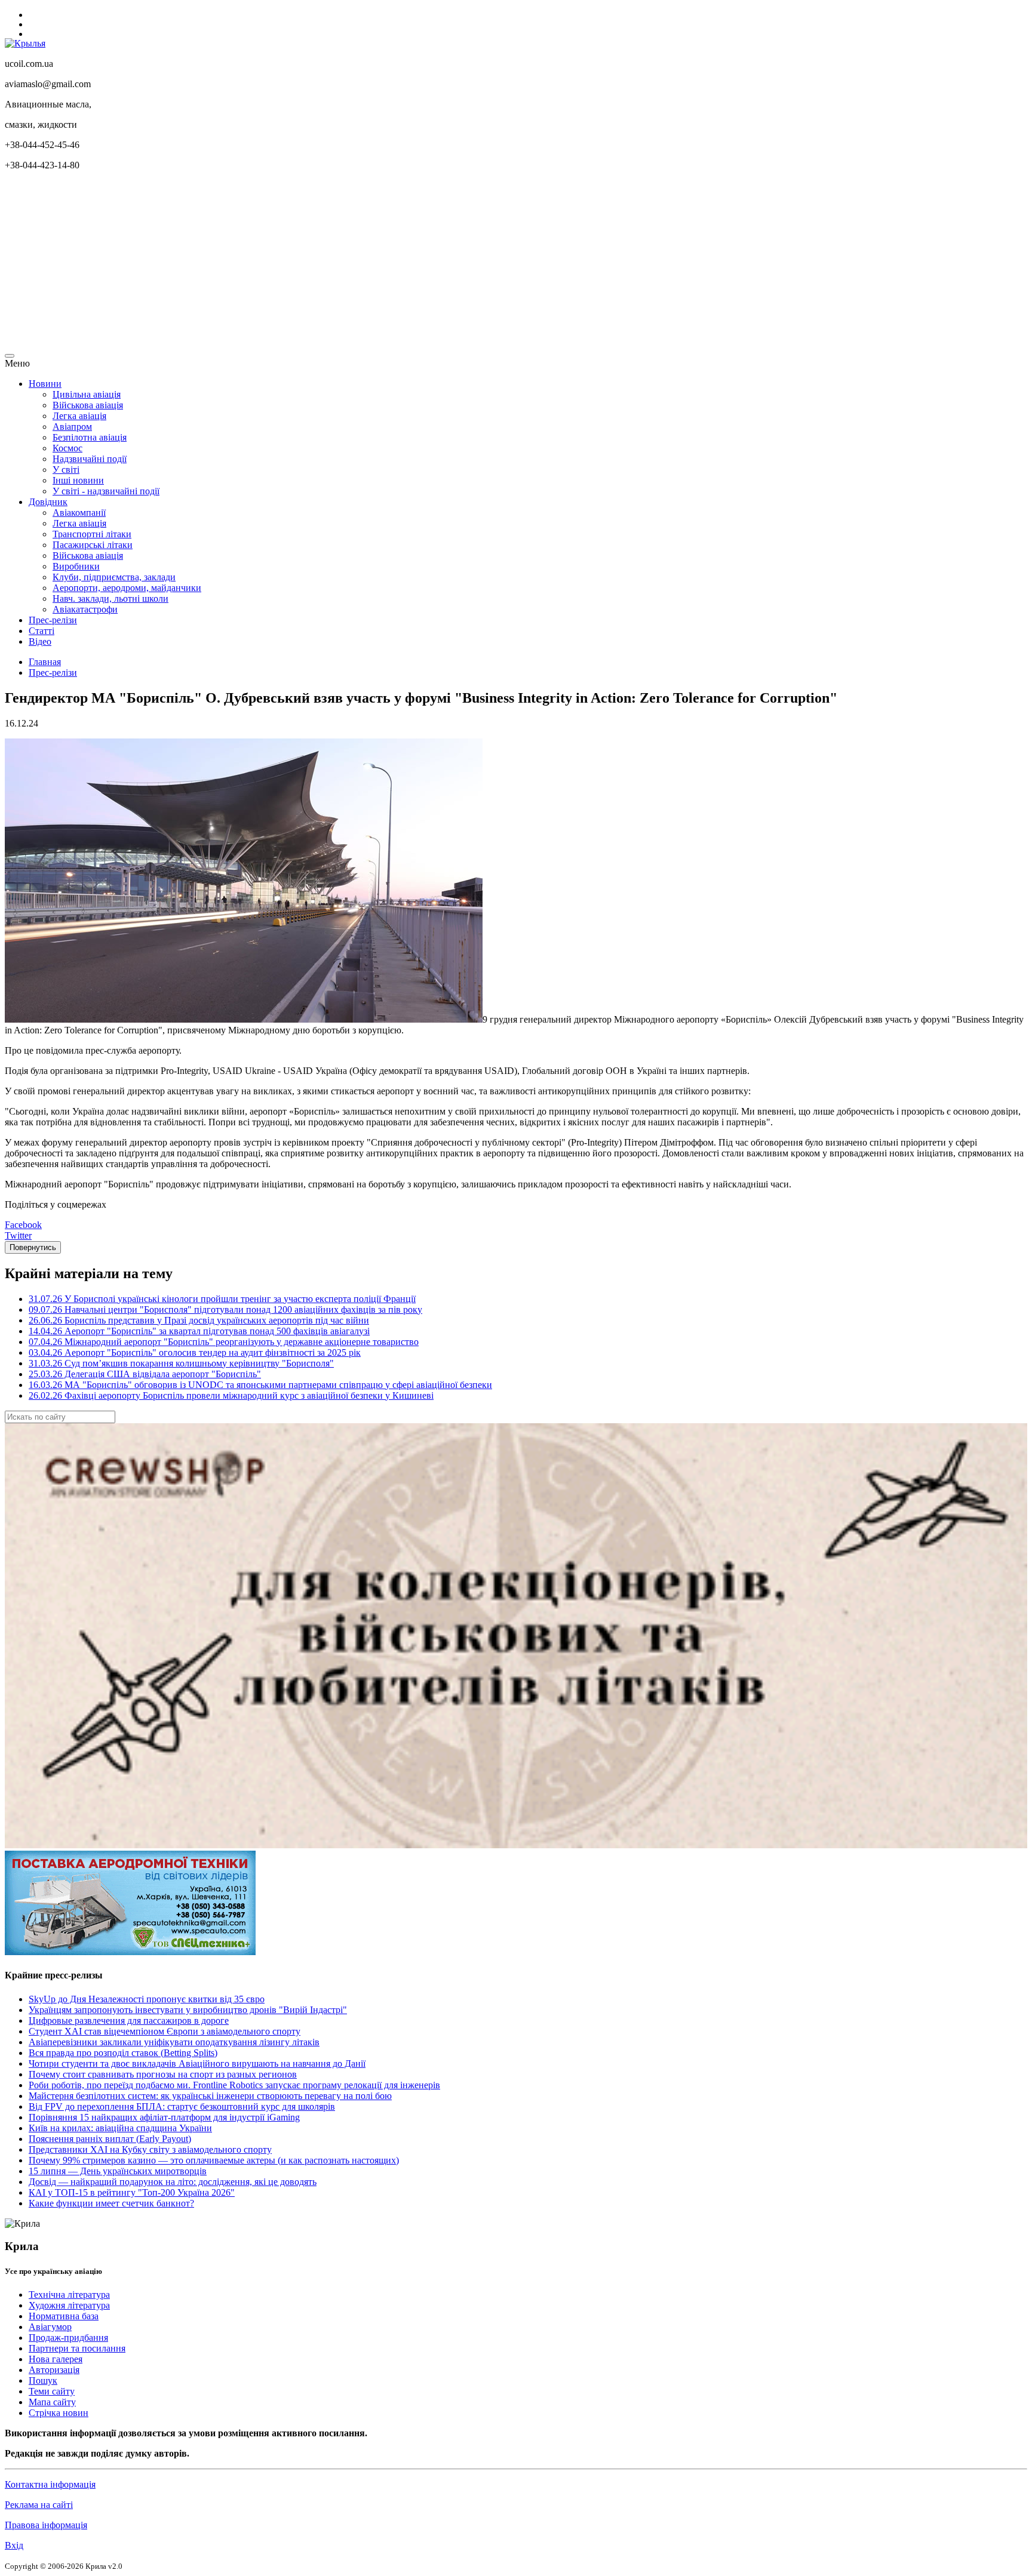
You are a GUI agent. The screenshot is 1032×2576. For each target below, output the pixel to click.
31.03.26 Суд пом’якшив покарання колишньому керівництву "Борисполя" (181, 1363)
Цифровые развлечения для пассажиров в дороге (129, 2021)
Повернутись (33, 1247)
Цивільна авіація (87, 394)
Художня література (69, 2305)
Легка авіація (79, 416)
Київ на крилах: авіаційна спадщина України (120, 2128)
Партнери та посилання (77, 2348)
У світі (66, 470)
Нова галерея (56, 2359)
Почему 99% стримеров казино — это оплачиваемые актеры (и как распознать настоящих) (214, 2160)
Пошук (43, 2380)
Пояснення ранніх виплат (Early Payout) (110, 2139)
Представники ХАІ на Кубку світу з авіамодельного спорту (150, 2149)
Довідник (48, 502)
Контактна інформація (50, 2484)
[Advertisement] (363, 264)
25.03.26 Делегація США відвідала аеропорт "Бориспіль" (145, 1374)
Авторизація (54, 2370)
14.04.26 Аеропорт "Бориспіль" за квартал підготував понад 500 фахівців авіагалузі (199, 1331)
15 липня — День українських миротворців (118, 2171)
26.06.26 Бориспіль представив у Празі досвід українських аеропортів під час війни (199, 1320)
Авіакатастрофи (85, 609)
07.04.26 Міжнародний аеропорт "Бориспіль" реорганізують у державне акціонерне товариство (224, 1342)
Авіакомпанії (79, 513)
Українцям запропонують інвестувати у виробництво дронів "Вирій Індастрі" (188, 2010)
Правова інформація (46, 2525)
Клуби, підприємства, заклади (114, 577)
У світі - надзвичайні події (106, 491)
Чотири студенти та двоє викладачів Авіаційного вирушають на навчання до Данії (197, 2063)
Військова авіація (88, 405)
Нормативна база (64, 2316)
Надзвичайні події (90, 459)
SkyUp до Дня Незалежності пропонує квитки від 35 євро (147, 1999)
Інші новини (78, 480)
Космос (67, 448)
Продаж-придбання (68, 2338)
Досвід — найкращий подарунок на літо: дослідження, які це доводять (173, 2182)
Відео (40, 641)
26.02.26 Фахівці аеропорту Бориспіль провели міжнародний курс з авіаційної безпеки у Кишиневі (231, 1395)
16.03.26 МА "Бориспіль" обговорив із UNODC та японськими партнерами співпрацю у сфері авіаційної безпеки (260, 1385)
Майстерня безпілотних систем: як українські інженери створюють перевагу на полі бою (210, 2096)
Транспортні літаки (92, 534)
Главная (45, 662)
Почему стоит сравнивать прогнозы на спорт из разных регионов (163, 2074)
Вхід (14, 2545)
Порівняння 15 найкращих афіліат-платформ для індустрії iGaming (164, 2117)
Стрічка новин (59, 2413)
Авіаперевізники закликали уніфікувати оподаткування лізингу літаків (174, 2042)
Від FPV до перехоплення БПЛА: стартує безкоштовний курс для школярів (182, 2106)
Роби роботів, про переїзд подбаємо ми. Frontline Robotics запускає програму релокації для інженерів (234, 2085)
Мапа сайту (52, 2402)
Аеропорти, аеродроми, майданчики (127, 588)
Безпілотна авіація (90, 437)
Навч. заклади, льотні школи (110, 598)
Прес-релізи (53, 620)
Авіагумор (50, 2327)
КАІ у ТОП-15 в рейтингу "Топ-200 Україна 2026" (132, 2192)
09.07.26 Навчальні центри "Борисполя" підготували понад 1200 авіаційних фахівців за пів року (225, 1309)
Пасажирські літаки (93, 545)
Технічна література (69, 2295)
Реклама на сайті (39, 2505)
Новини (45, 384)
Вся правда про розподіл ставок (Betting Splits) (123, 2053)
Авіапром (72, 427)
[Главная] (25, 43)
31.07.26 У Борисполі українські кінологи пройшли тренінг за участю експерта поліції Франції (222, 1299)
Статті (42, 631)
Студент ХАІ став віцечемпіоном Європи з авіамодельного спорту (165, 2031)
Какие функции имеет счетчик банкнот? (111, 2203)
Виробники (76, 566)
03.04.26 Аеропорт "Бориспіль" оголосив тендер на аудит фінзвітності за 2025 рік (195, 1352)
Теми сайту (52, 2391)
